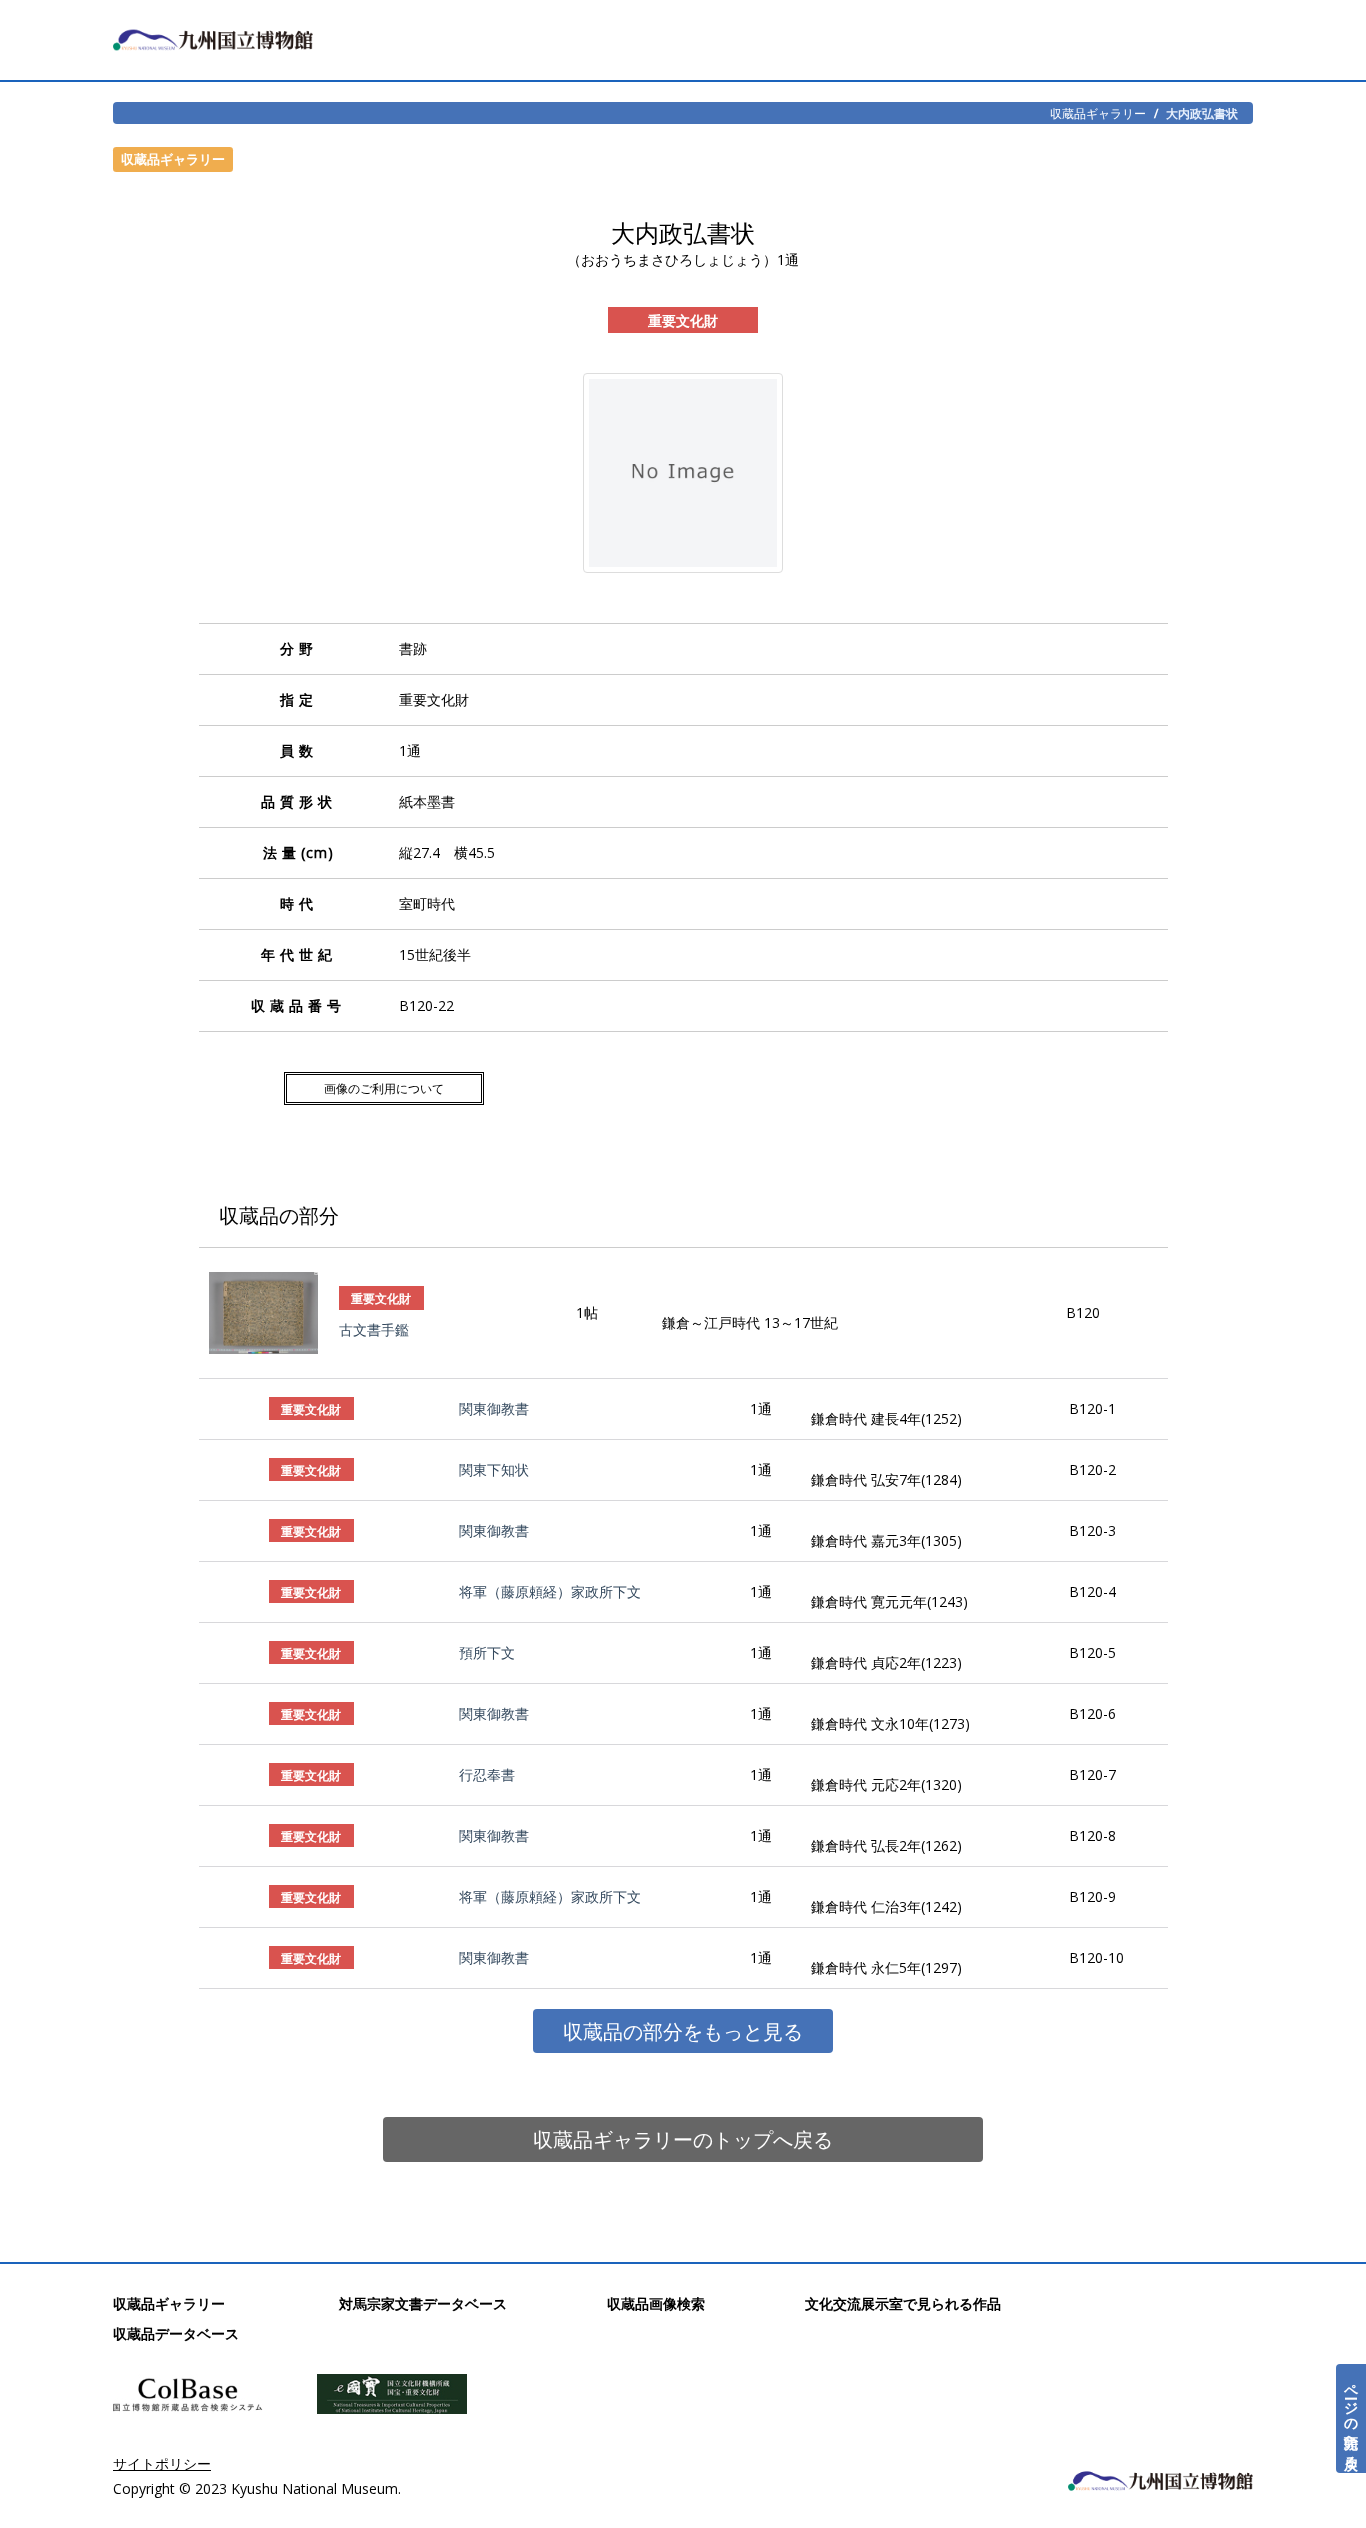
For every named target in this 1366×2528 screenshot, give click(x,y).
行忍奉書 (487, 1774)
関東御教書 (494, 1408)
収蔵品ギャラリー (1098, 113)
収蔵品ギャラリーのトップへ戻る (683, 2139)
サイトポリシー (162, 2463)
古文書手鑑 (374, 1329)
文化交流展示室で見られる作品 (903, 2303)
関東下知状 (494, 1469)
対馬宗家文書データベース (423, 2303)
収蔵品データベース (176, 2333)
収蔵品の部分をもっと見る (683, 2031)
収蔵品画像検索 (656, 2303)
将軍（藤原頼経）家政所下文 (550, 1591)
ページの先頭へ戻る (1351, 2418)
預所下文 (487, 1652)
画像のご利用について (384, 1088)
